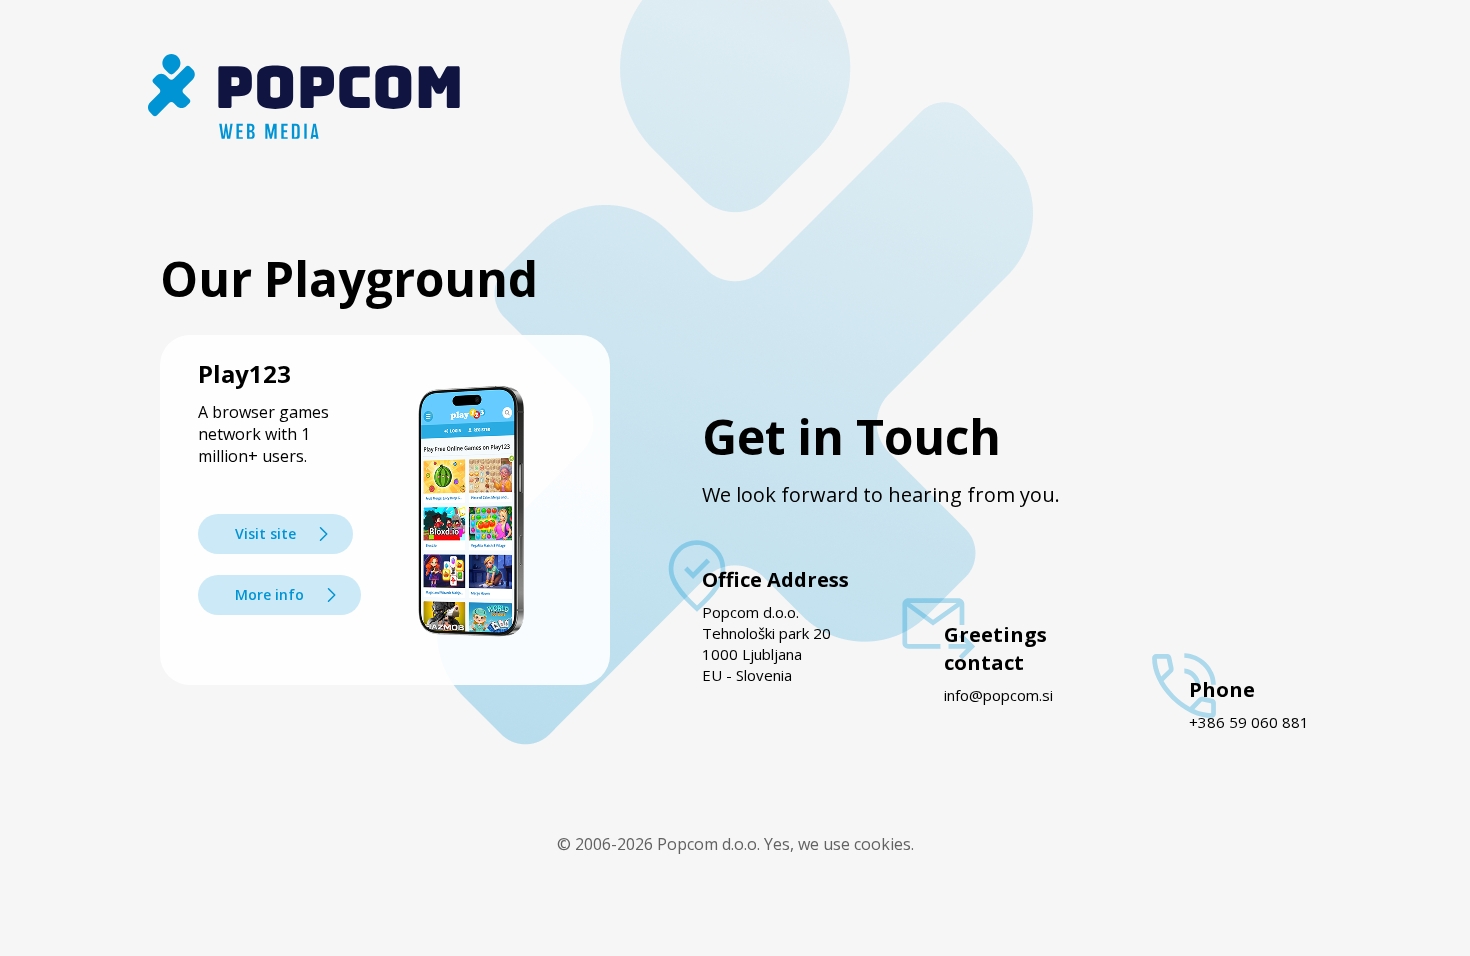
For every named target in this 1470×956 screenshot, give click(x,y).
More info (269, 594)
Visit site (265, 533)
